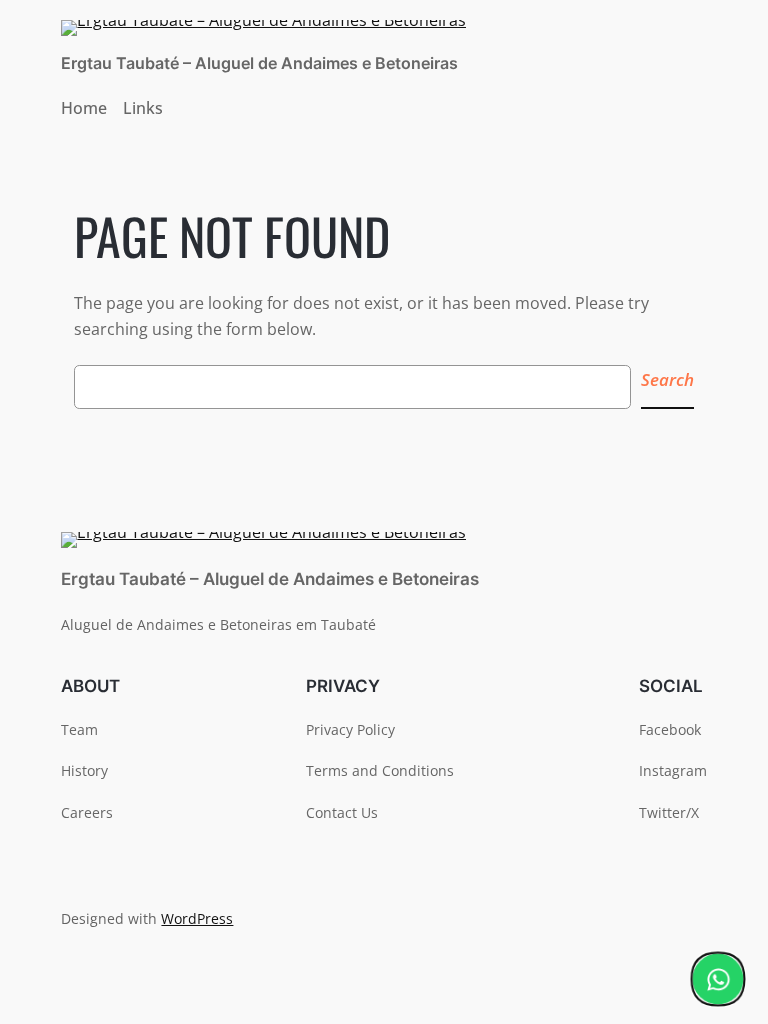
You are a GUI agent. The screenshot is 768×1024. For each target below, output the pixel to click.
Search (667, 379)
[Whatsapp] (718, 979)
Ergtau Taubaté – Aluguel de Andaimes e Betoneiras (259, 63)
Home (84, 108)
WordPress (197, 918)
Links (143, 108)
